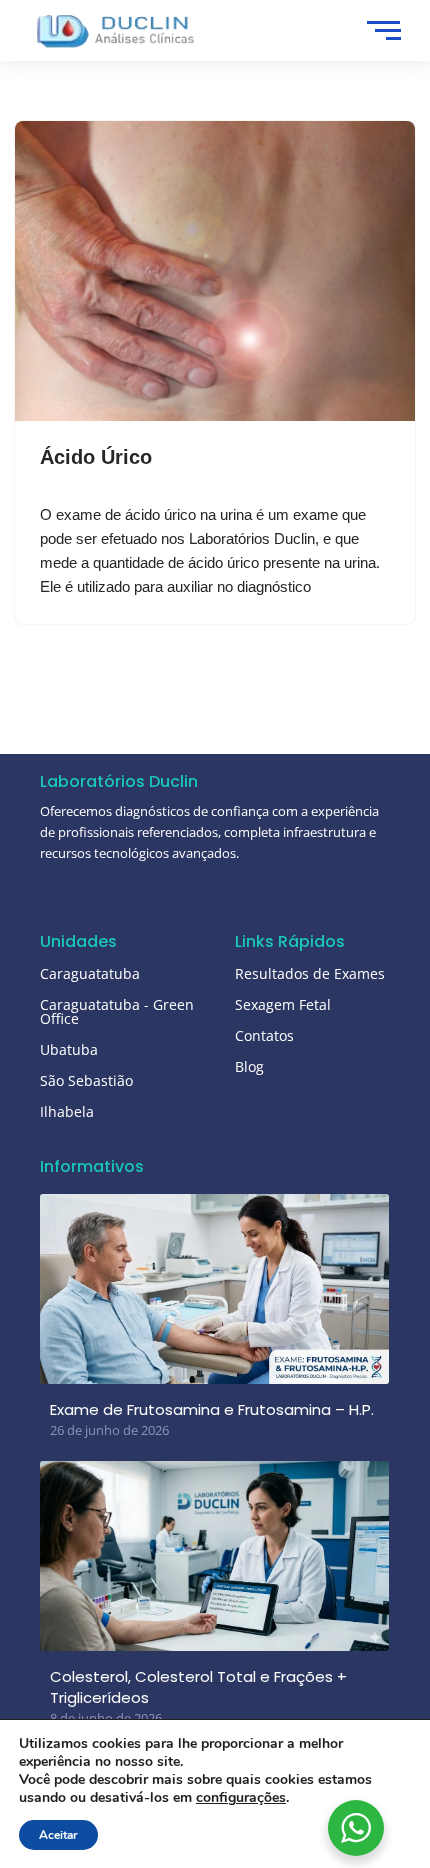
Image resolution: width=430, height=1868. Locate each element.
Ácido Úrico (96, 457)
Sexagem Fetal (283, 1004)
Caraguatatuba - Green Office (117, 1011)
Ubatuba (69, 1049)
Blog (249, 1066)
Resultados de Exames (310, 973)
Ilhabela (67, 1111)
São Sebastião (86, 1080)
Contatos (264, 1035)
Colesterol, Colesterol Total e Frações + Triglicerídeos (198, 1687)
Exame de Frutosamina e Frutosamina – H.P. (212, 1409)
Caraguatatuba (90, 973)
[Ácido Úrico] (215, 271)
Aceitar (58, 1835)
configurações (241, 1798)
